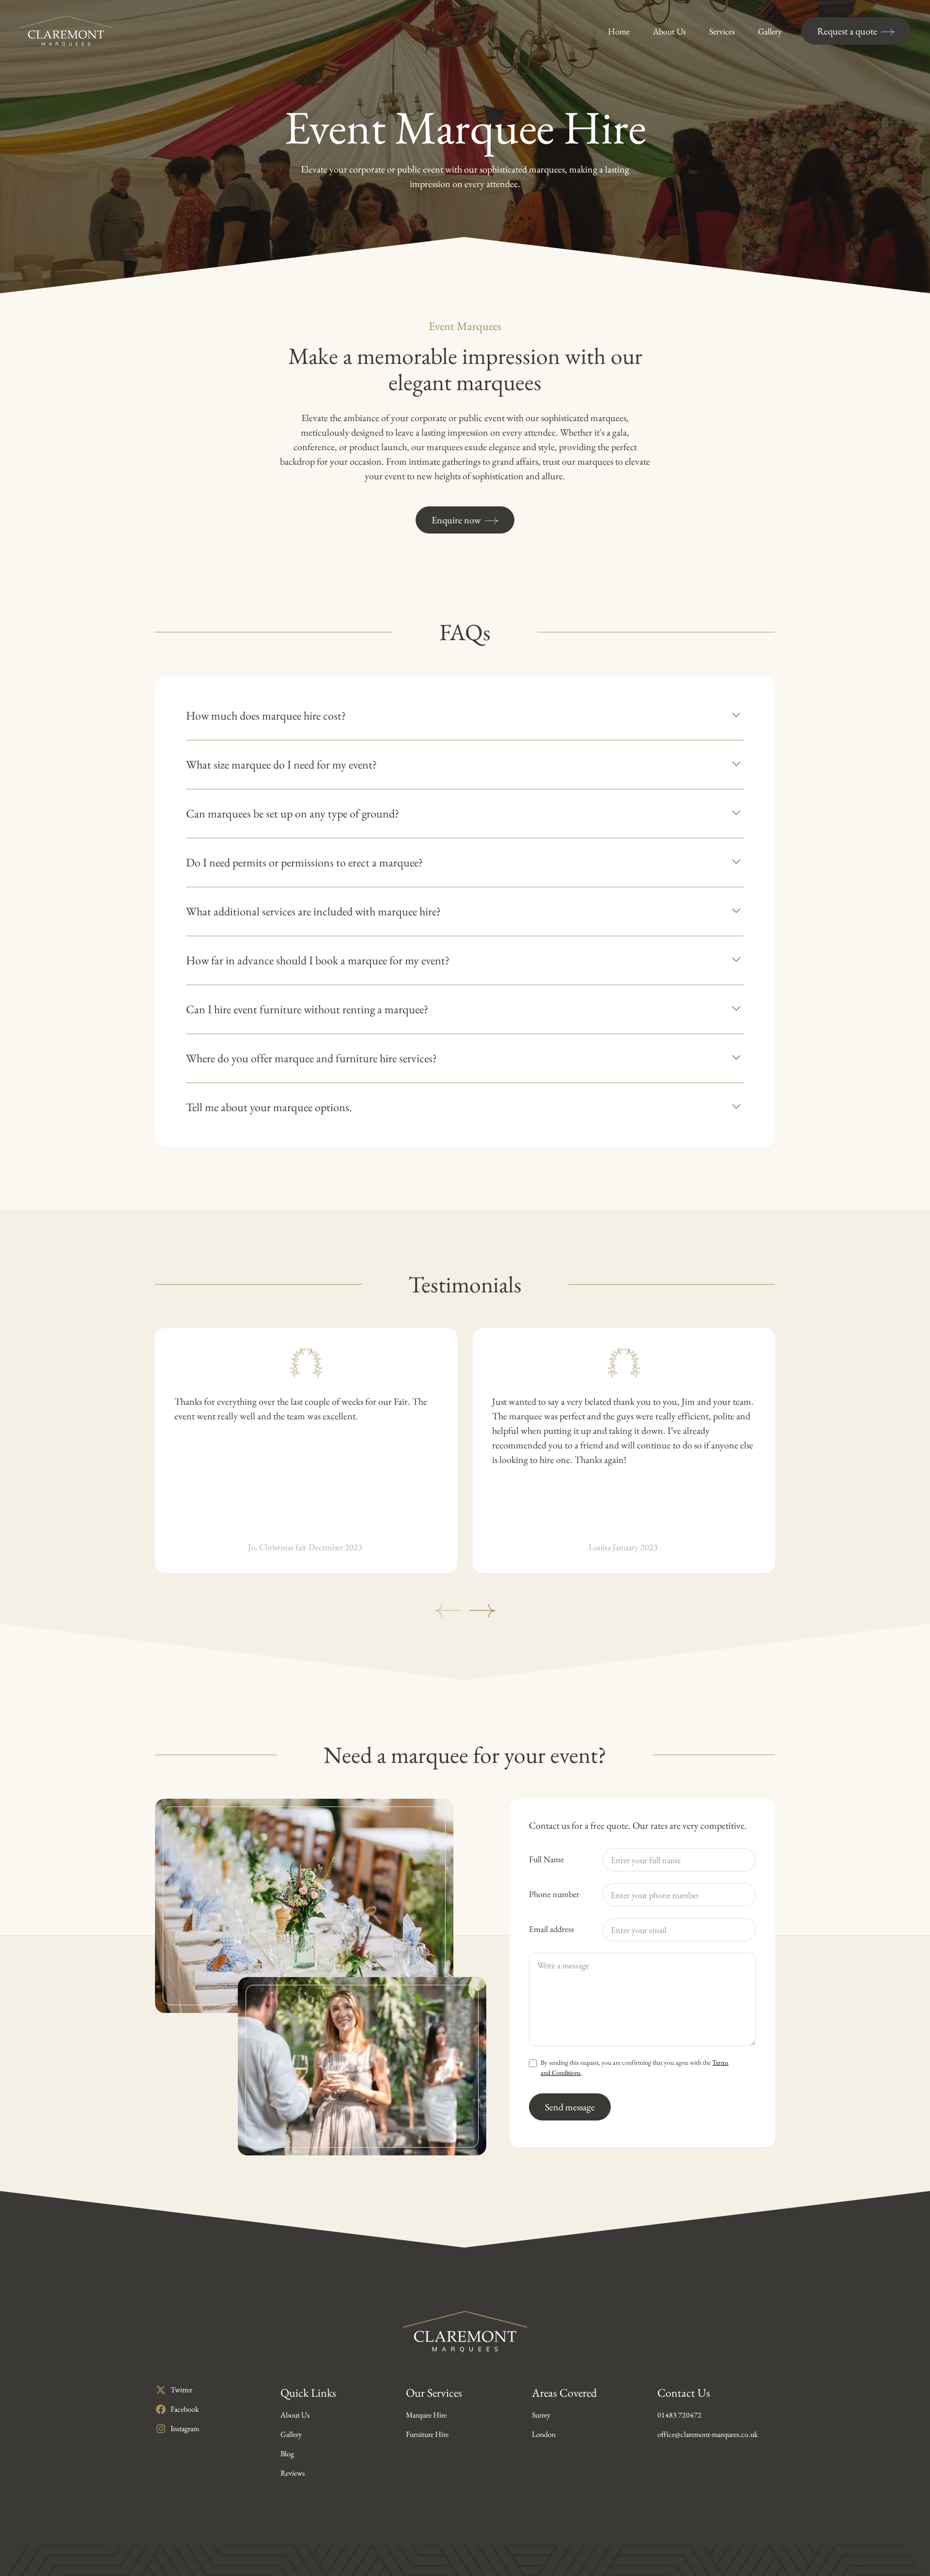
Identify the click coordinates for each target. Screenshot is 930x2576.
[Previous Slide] (448, 1611)
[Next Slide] (482, 1611)
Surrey (541, 2415)
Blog (287, 2454)
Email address (551, 1929)
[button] (465, 716)
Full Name (546, 1859)
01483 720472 (679, 2415)
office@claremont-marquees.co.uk (708, 2434)
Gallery (291, 2434)
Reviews (293, 2473)
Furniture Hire (427, 2434)
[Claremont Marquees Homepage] (66, 31)
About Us (295, 2415)
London (544, 2434)
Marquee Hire (426, 2415)
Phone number (554, 1894)
